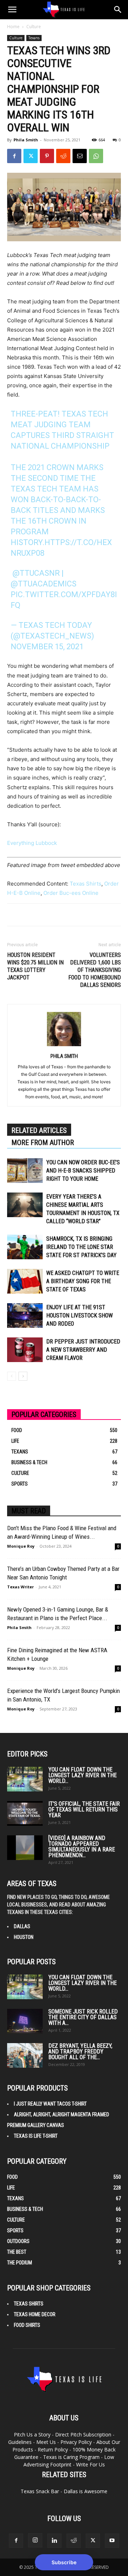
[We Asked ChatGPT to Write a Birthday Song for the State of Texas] (25, 1281)
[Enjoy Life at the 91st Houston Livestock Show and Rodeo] (25, 1315)
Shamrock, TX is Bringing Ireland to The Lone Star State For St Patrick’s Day (81, 1247)
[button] (12, 10)
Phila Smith (26, 140)
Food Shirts (27, 2325)
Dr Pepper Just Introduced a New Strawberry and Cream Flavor (83, 1350)
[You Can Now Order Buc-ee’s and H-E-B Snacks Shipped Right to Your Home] (25, 1171)
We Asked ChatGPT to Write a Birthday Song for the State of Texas (83, 1281)
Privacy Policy (76, 2442)
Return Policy (53, 2449)
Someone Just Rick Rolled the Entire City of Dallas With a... (83, 2017)
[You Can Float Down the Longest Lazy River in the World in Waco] (25, 1779)
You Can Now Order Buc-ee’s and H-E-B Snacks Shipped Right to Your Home (83, 1171)
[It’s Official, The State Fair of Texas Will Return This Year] (25, 1813)
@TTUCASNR (36, 573)
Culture (34, 27)
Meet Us (46, 2442)
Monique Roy (21, 1546)
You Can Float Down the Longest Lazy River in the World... (82, 1775)
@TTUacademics (44, 584)
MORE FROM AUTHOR (43, 1143)
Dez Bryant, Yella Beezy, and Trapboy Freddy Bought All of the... (80, 2051)
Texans (34, 38)
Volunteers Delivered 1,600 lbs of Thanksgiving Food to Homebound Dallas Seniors (95, 970)
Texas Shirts (86, 884)
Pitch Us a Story (32, 2434)
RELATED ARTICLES (39, 1130)
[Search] (118, 10)
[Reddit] (74, 2541)
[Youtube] (112, 2541)
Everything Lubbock (32, 843)
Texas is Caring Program (71, 2457)
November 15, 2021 (47, 647)
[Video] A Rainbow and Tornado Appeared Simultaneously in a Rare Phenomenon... (82, 1847)
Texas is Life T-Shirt (36, 2136)
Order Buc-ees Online (71, 893)
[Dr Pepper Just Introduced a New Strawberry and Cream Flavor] (25, 1350)
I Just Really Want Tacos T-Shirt (50, 2104)
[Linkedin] (54, 2541)
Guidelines (20, 2442)
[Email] (80, 156)
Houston (24, 1937)
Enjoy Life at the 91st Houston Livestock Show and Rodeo (79, 1315)
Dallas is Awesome (86, 2491)
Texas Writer (20, 1587)
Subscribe (64, 2562)
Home (13, 27)
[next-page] (23, 1376)
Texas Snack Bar (40, 2491)
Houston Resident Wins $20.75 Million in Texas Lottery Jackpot (35, 966)
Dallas (22, 1926)
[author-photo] (64, 1046)
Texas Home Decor (35, 2314)
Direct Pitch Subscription (83, 2434)
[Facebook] (14, 156)
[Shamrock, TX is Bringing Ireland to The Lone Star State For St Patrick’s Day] (25, 1247)
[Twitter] (31, 156)
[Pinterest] (47, 156)
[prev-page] (12, 1376)
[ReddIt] (63, 156)
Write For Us (90, 2464)
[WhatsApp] (96, 156)
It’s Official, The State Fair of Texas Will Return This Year (84, 1809)
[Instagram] (35, 2540)
